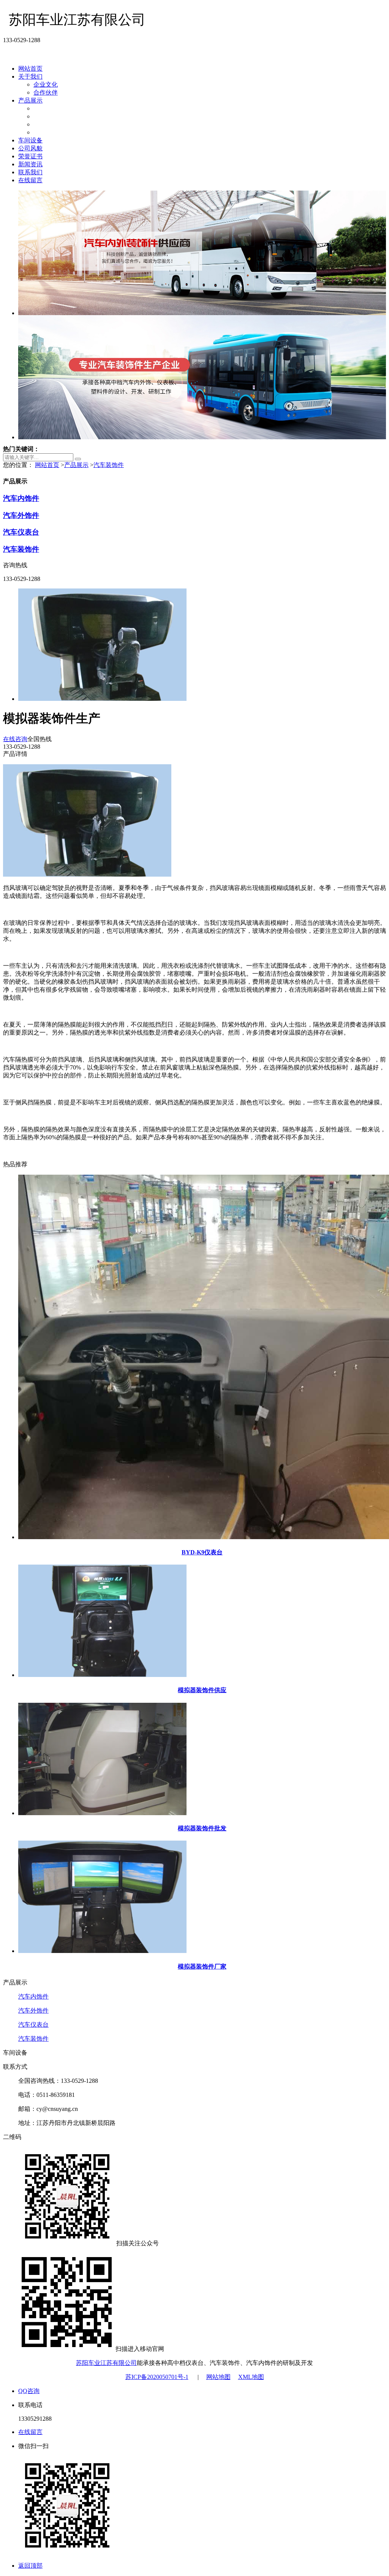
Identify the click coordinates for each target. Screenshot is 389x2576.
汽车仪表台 (49, 124)
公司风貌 (30, 148)
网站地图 (218, 2377)
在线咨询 (15, 739)
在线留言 (30, 180)
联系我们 (30, 172)
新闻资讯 (30, 164)
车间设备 (30, 140)
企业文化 (46, 84)
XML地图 (251, 2377)
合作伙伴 (46, 92)
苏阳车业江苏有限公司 (106, 2363)
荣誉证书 (30, 156)
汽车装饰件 (49, 132)
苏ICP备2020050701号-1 (157, 2377)
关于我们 (30, 77)
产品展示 (30, 100)
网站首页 (30, 69)
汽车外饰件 (49, 116)
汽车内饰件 (49, 108)
